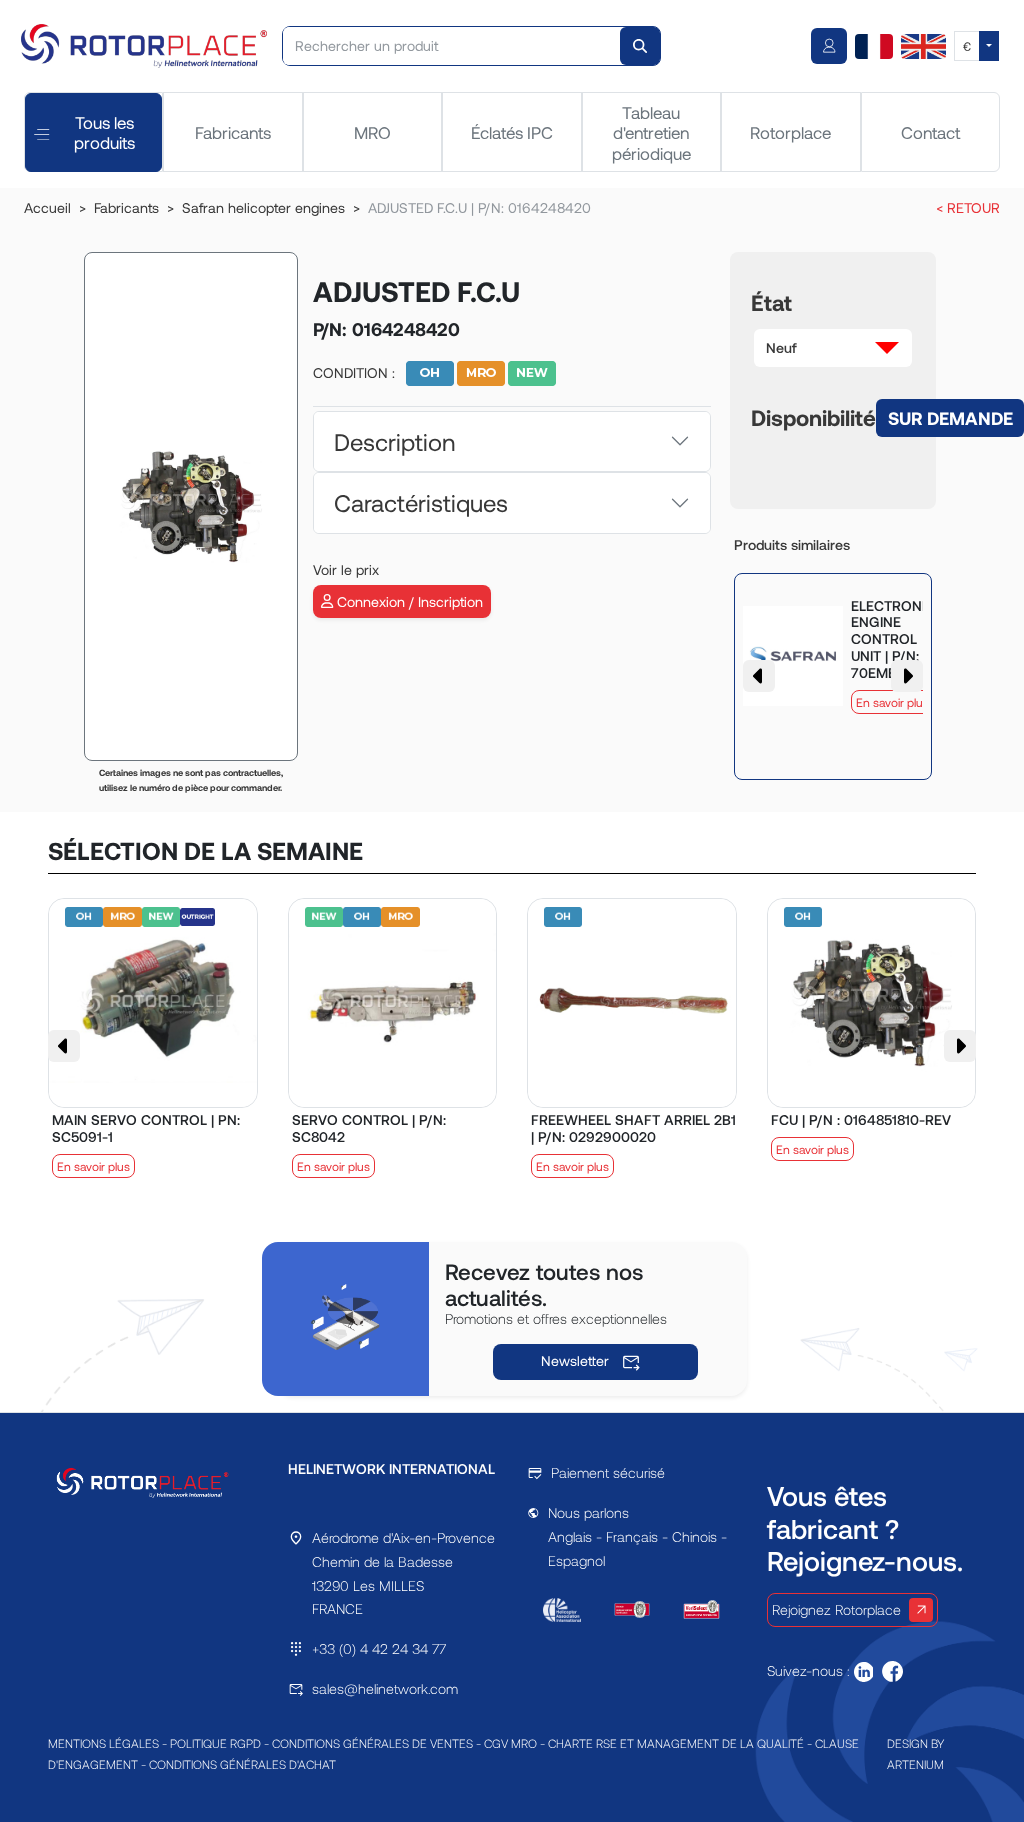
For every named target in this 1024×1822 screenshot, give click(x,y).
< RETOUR (968, 207)
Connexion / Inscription (408, 601)
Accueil (47, 207)
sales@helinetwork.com (385, 1688)
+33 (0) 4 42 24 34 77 (379, 1648)
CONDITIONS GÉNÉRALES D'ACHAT (242, 1764)
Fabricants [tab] (233, 132)
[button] (833, 348)
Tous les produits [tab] (104, 132)
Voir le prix (346, 569)
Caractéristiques (421, 502)
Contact (930, 132)
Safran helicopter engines (263, 207)
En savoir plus (892, 702)
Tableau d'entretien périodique (651, 132)
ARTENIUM (915, 1764)
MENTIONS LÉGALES (103, 1743)
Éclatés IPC (512, 132)
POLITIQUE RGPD (215, 1743)
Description (394, 441)
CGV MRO (510, 1743)
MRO (372, 132)
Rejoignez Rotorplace (836, 1609)
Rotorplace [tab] (790, 132)
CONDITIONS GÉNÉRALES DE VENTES (372, 1743)
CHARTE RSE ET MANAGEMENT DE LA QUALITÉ (676, 1743)
